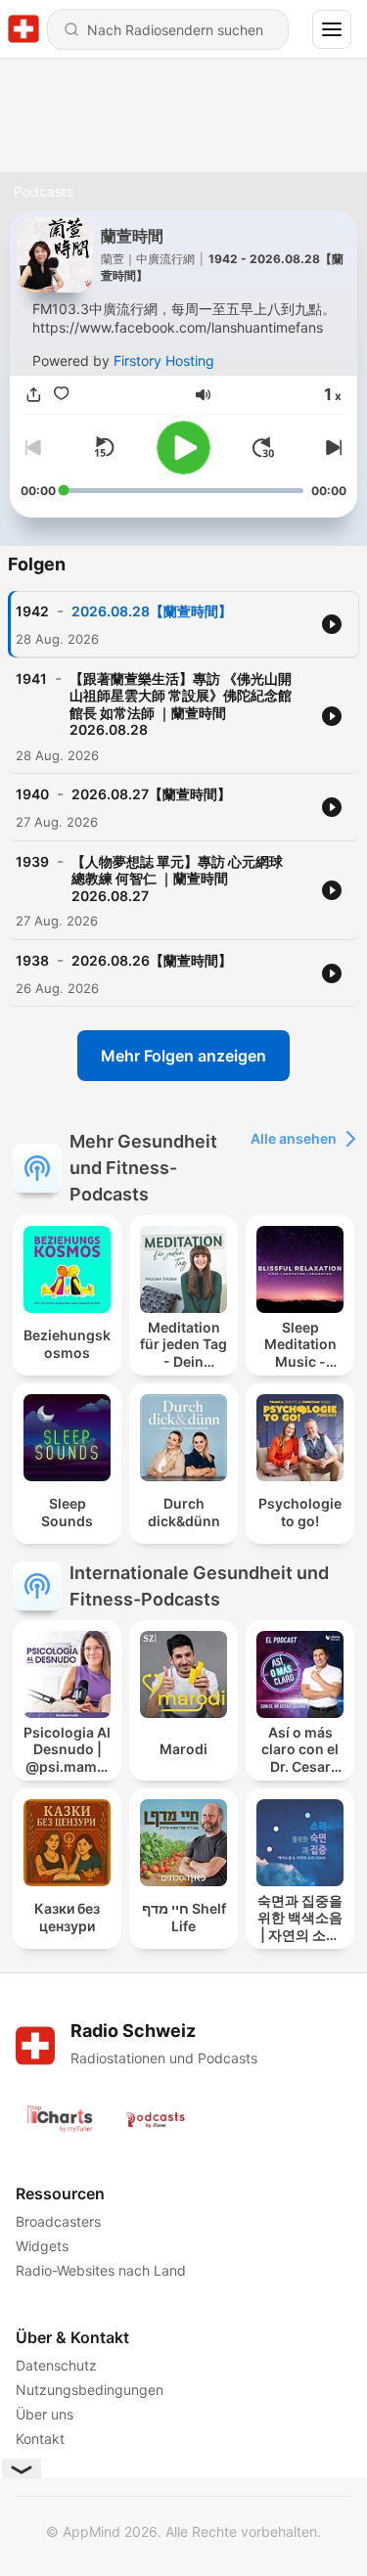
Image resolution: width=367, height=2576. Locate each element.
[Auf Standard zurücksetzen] (104, 447)
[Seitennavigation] (332, 29)
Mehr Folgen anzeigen (183, 1056)
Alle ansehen (294, 1138)
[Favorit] (62, 395)
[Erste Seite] (263, 447)
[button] (203, 395)
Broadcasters (58, 2221)
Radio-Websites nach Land (101, 2270)
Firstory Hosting (164, 361)
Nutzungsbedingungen (90, 2390)
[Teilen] (34, 395)
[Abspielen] (183, 448)
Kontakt (40, 2439)
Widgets (42, 2246)
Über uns (45, 2414)
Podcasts (44, 191)
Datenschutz (56, 2365)
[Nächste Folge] (331, 447)
